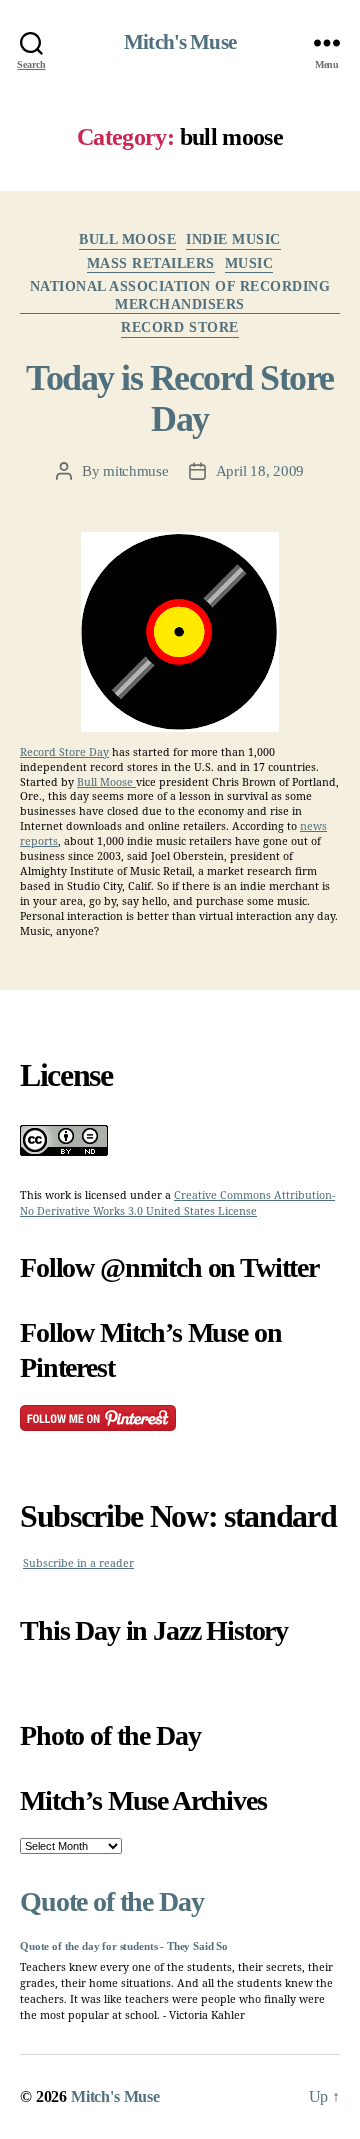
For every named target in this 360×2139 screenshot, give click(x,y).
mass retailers (151, 263)
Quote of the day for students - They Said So (124, 1946)
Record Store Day (64, 752)
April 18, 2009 (260, 471)
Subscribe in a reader (78, 1563)
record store (179, 327)
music (249, 263)
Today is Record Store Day (180, 398)
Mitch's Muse (180, 42)
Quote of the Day (111, 1901)
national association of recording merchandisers (180, 295)
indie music (233, 239)
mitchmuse (136, 471)
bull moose (127, 239)
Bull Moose (106, 782)
